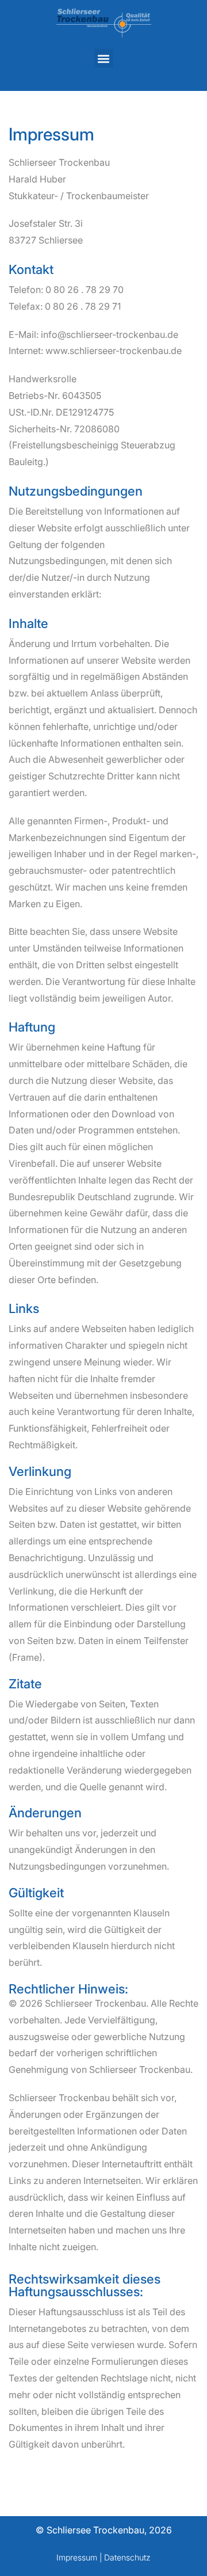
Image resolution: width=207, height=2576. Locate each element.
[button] (104, 58)
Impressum (77, 2557)
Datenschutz (127, 2557)
